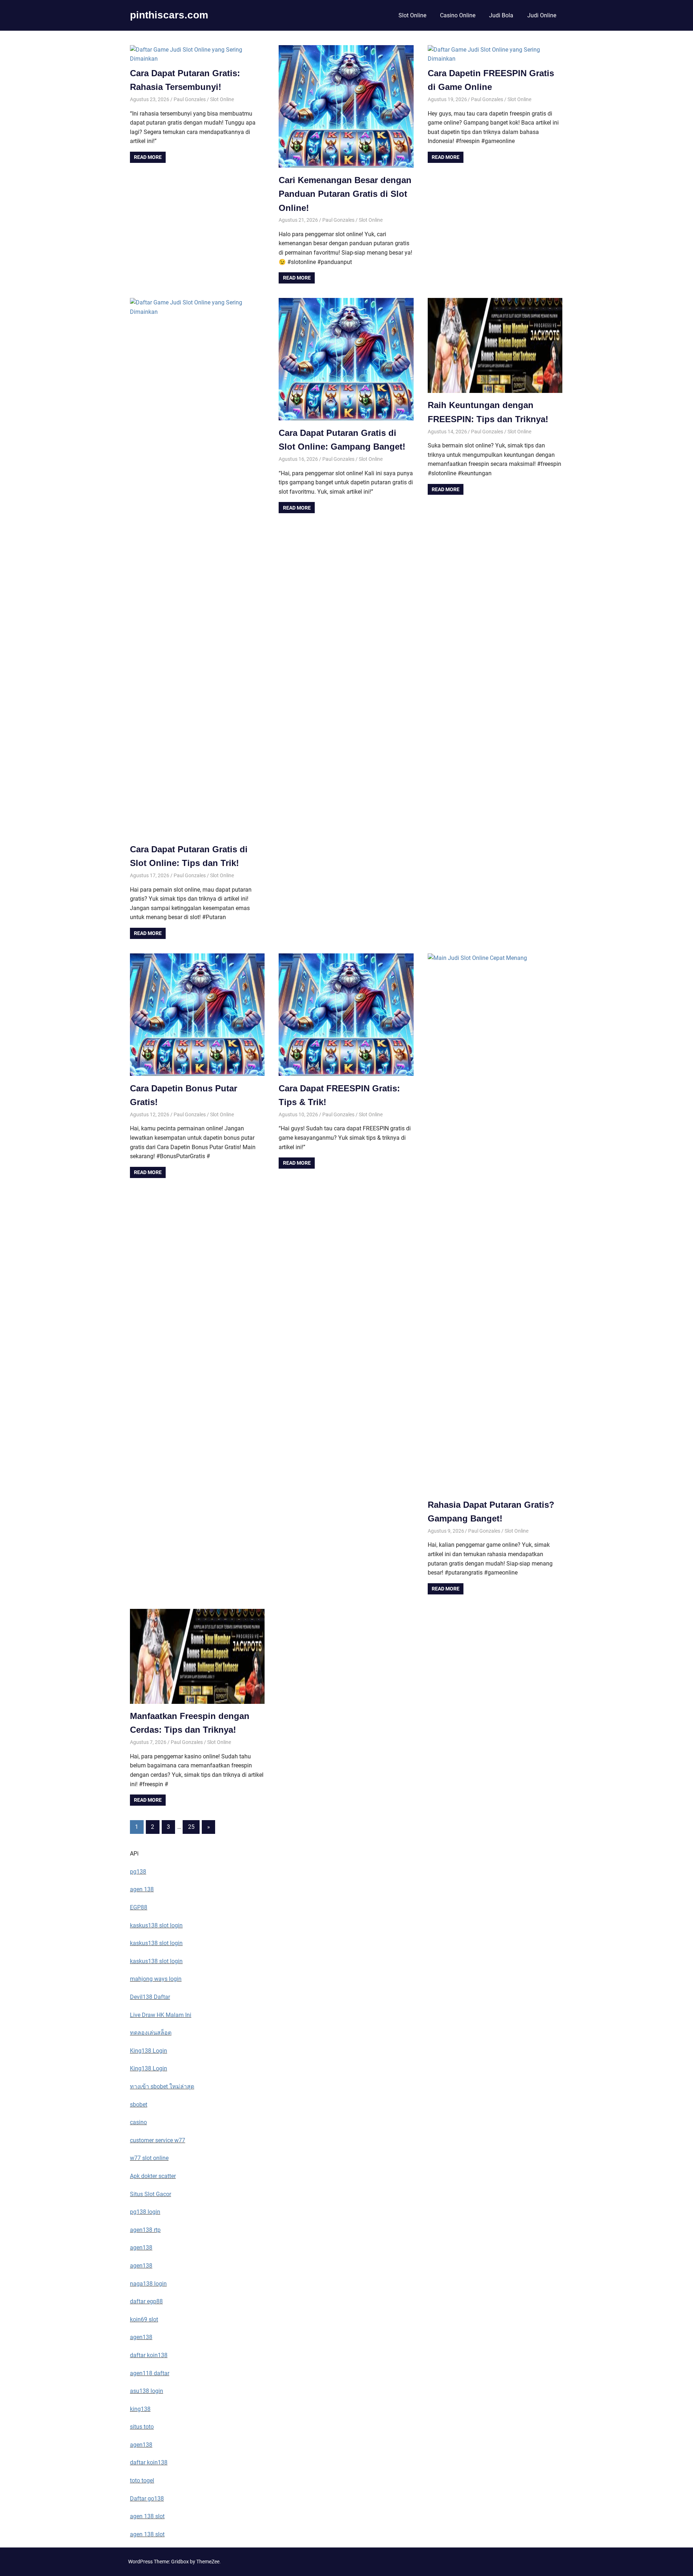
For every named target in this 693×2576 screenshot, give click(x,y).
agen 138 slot (147, 2516)
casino (138, 2122)
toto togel (142, 2480)
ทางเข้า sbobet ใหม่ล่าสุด (162, 2086)
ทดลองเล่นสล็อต (151, 2033)
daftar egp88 (146, 2301)
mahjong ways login (156, 1979)
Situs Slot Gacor (151, 2194)
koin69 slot (144, 2319)
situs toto (142, 2427)
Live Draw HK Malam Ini (161, 2015)
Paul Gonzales (190, 99)
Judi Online (542, 15)
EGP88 (139, 1907)
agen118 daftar (150, 2373)
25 (191, 1827)
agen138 (141, 2248)
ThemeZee (208, 2562)
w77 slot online (149, 2158)
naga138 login (148, 2284)
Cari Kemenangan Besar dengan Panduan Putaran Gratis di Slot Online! (345, 194)
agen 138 (142, 1889)
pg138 (138, 1872)
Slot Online (412, 15)
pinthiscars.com (169, 15)
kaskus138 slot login (156, 1925)
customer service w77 (158, 2140)
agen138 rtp (145, 2230)
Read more (148, 157)
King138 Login (149, 2051)
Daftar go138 (147, 2499)
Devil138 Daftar (150, 1997)
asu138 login (147, 2391)
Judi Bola (501, 15)
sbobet (139, 2105)
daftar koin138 (149, 2355)
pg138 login (145, 2212)
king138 (140, 2409)
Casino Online (458, 15)
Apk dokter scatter (153, 2176)
